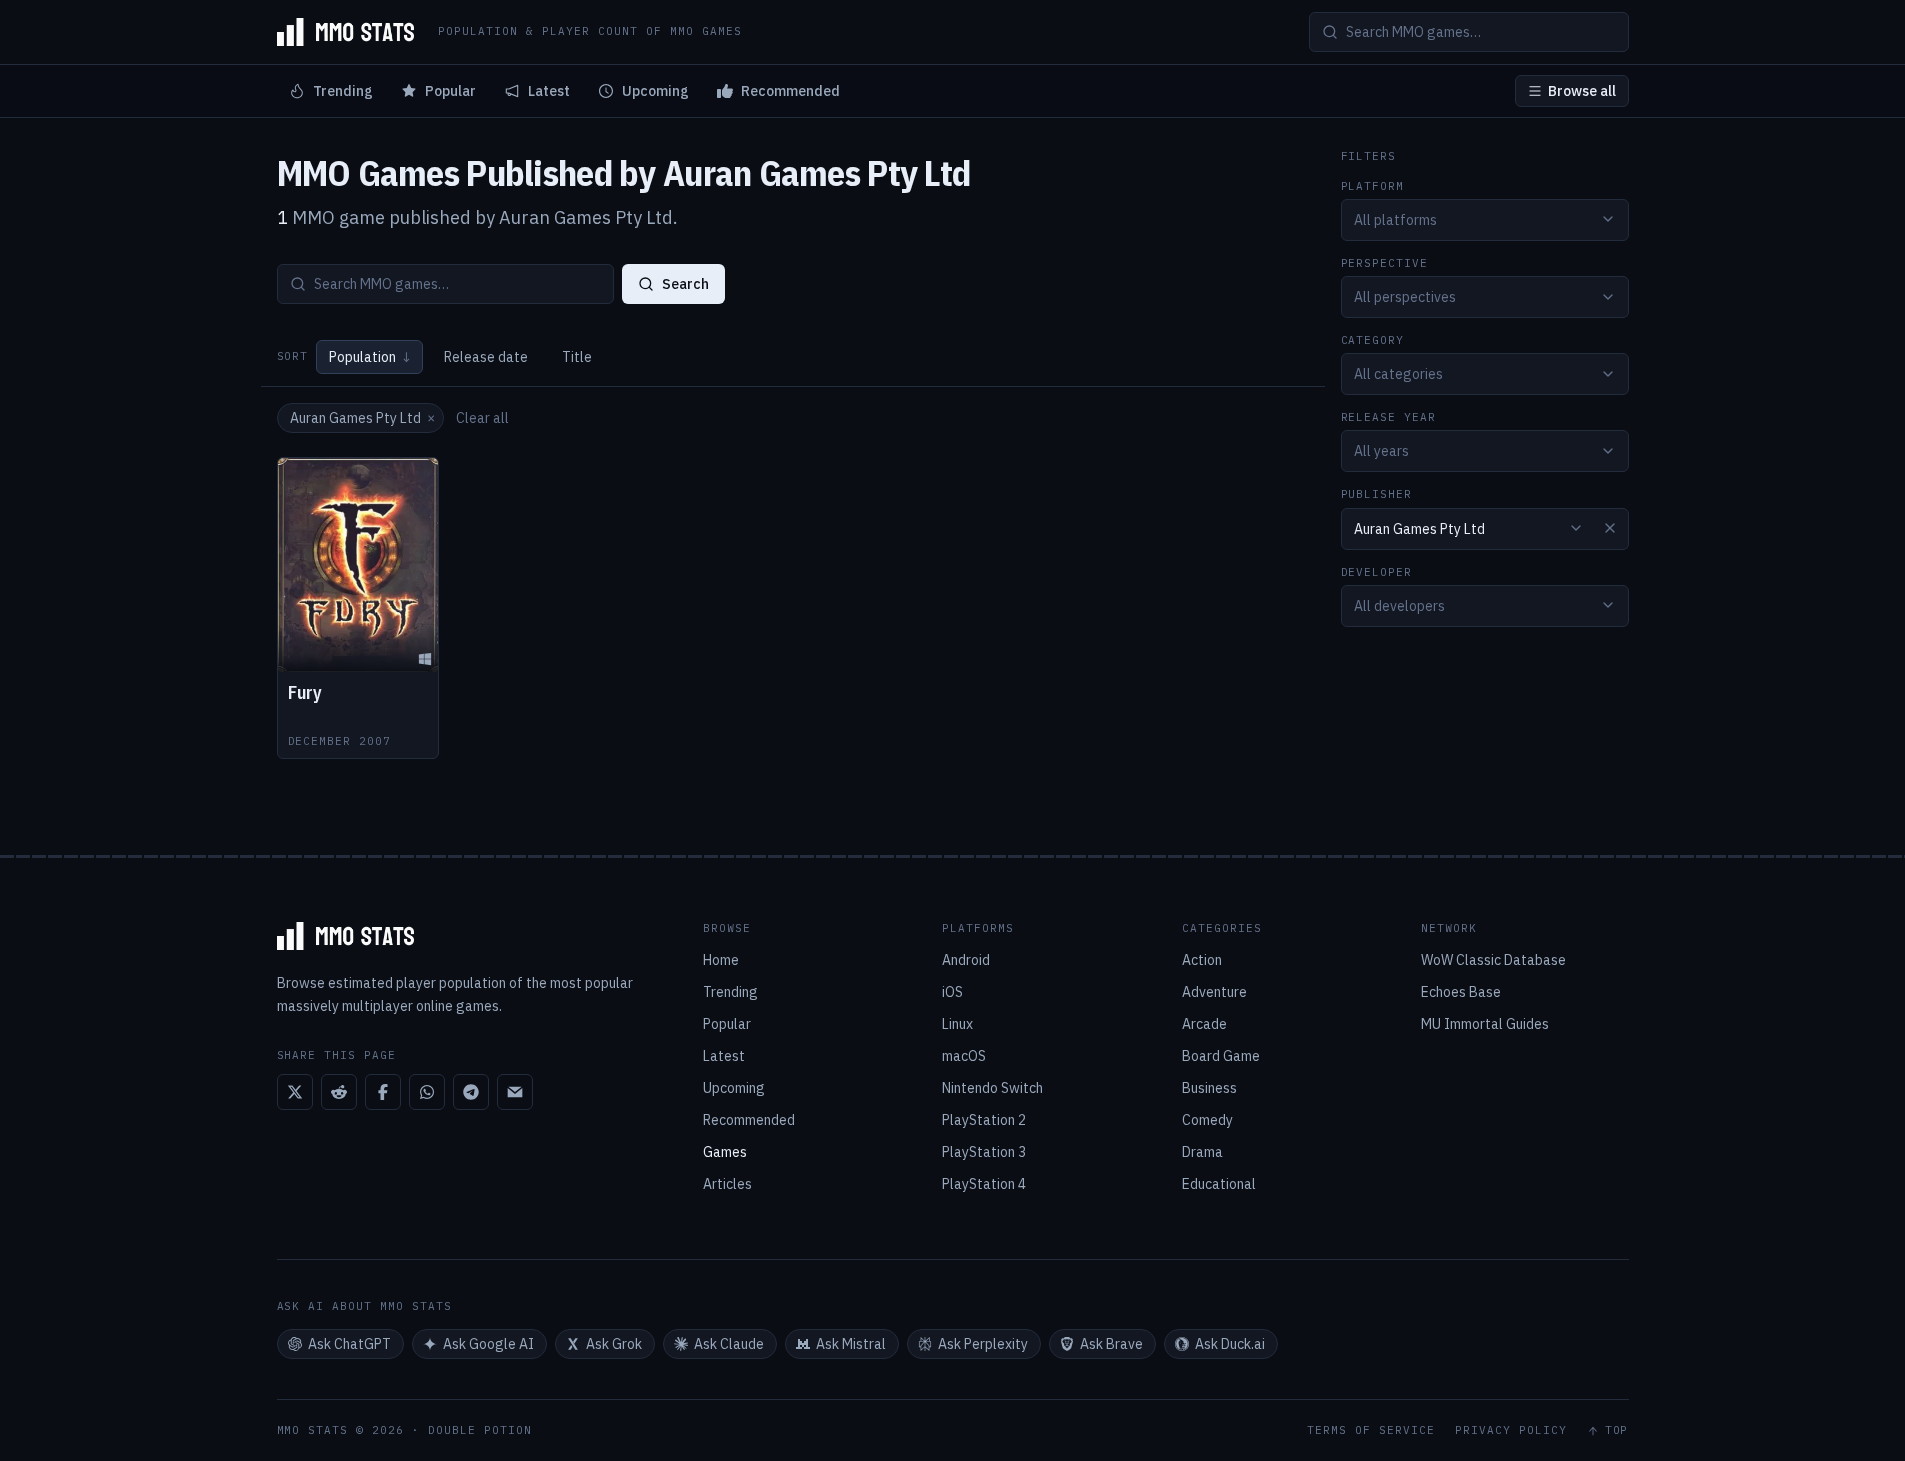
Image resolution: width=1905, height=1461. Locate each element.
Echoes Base (1461, 992)
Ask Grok (614, 1344)
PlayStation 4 (984, 1184)
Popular (450, 91)
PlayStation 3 (984, 1152)
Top (1617, 1430)
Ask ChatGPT (349, 1344)
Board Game (1221, 1056)
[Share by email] (515, 1092)
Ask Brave (1111, 1344)
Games (725, 1152)
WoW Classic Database (1493, 960)
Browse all (1582, 91)
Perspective (1385, 262)
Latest (549, 91)
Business (1209, 1088)
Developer (1377, 571)
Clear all (482, 418)
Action (1202, 960)
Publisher (1377, 494)
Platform (1373, 185)
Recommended (790, 91)
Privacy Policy (1511, 1430)
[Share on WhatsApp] (427, 1092)
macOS (964, 1056)
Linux (957, 1024)
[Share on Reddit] (339, 1092)
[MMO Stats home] (346, 32)
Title (577, 357)
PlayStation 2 (984, 1120)
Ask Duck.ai (1230, 1344)
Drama (1202, 1152)
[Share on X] (295, 1092)
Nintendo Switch (992, 1088)
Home (721, 960)
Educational (1219, 1184)
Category (1373, 340)
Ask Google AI (488, 1344)
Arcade (1204, 1024)
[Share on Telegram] (471, 1092)
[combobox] (1485, 219)
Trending (343, 91)
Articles (727, 1184)
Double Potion (480, 1430)
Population (369, 357)
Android (966, 960)
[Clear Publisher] (1610, 528)
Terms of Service (1371, 1430)
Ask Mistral (851, 1344)
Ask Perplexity (983, 1344)
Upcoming (655, 91)
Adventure (1214, 992)
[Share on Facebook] (383, 1092)
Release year (1389, 417)
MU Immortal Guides (1485, 1024)
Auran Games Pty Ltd (362, 418)
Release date (486, 357)
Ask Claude (729, 1344)
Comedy (1207, 1120)
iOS (952, 992)
